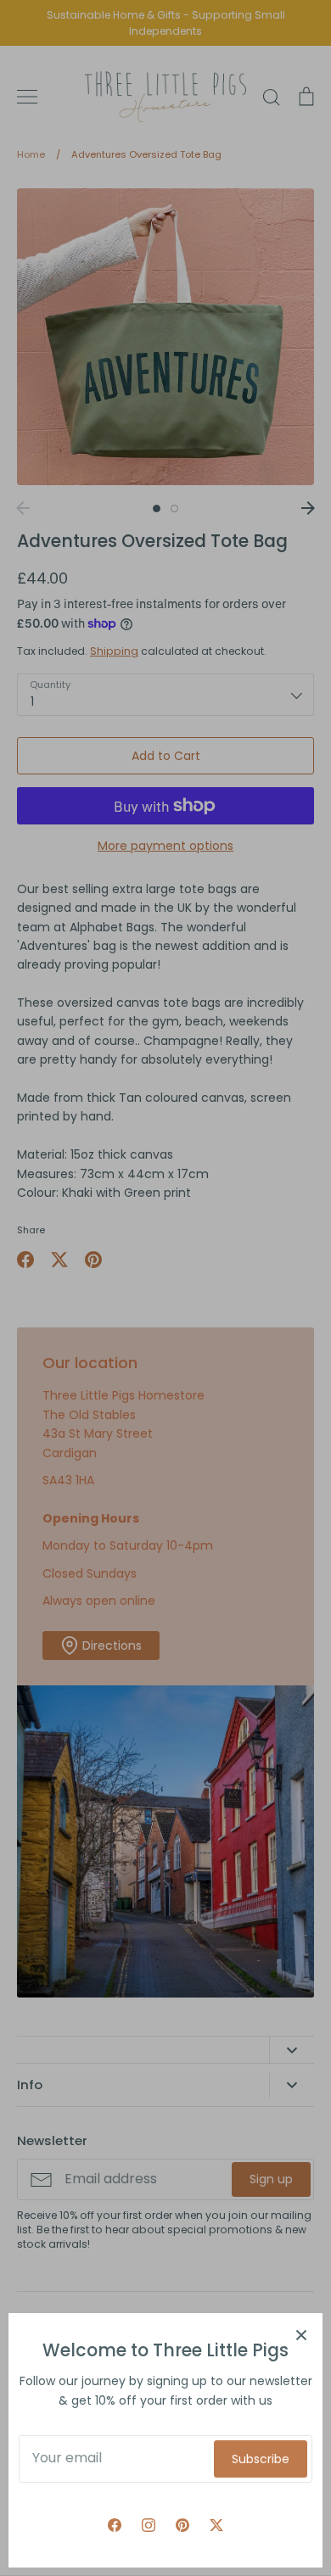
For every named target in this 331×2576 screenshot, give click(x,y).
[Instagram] (149, 2525)
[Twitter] (216, 2525)
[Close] (301, 2334)
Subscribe (261, 2459)
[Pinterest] (182, 2525)
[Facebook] (115, 2525)
